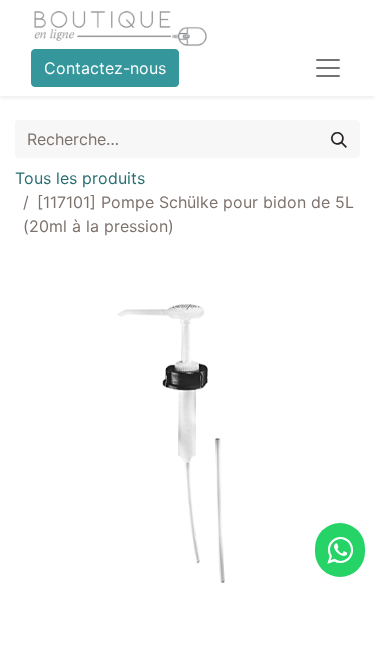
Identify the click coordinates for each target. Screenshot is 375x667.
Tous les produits (80, 178)
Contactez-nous (105, 68)
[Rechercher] (339, 139)
